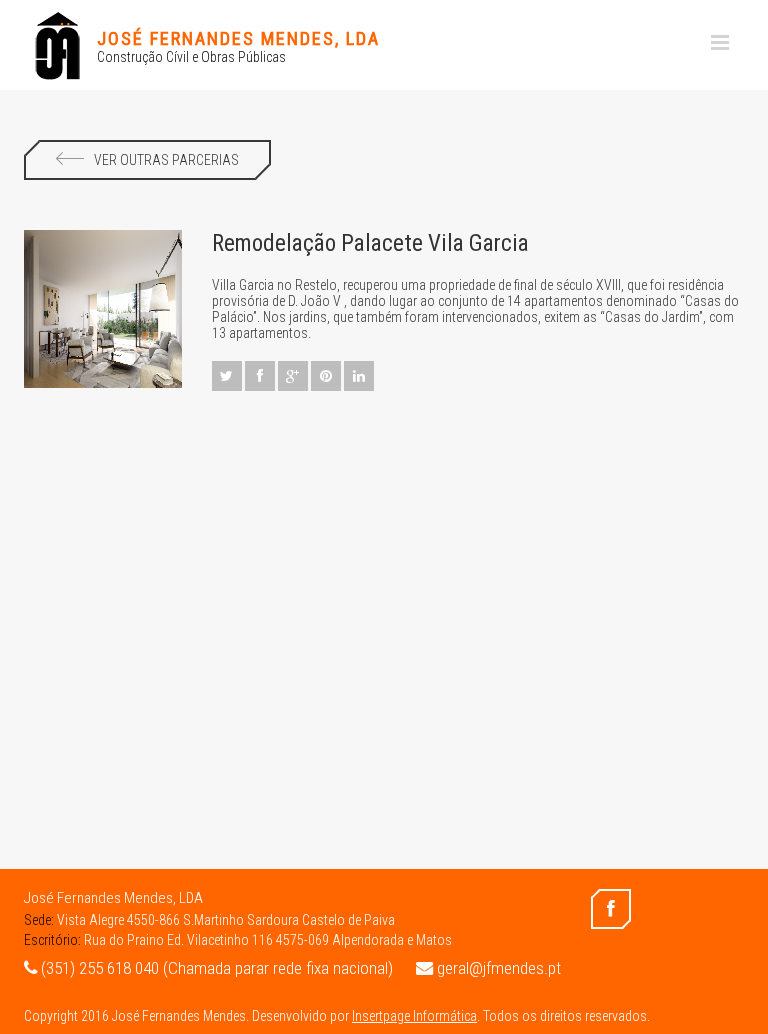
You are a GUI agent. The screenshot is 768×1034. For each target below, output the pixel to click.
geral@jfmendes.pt (497, 968)
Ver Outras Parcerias (166, 160)
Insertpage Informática (414, 1016)
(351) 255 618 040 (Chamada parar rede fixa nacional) (215, 968)
